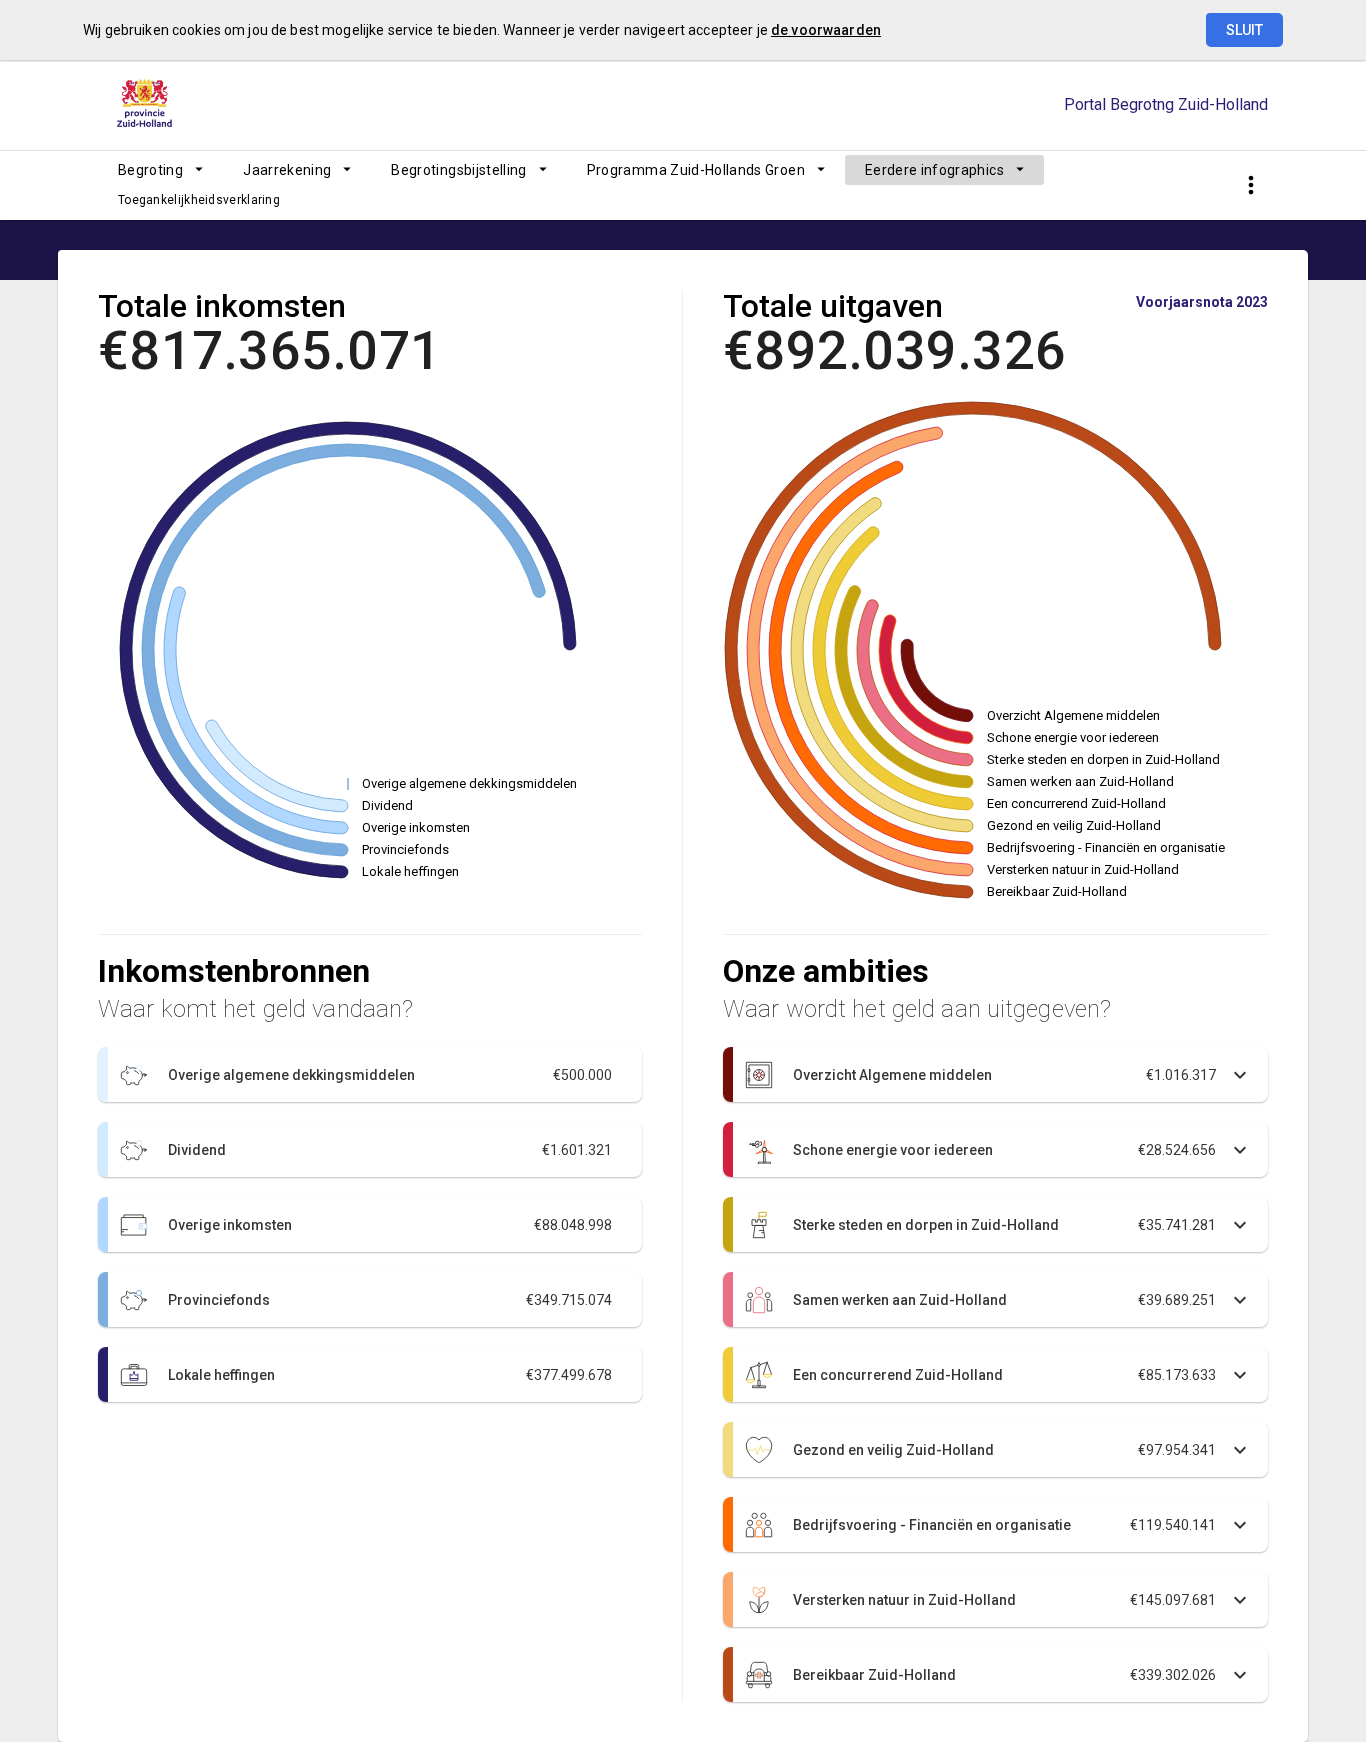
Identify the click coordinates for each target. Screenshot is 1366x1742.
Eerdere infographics (934, 170)
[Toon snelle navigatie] (1250, 185)
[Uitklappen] (1000, 1074)
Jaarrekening (287, 170)
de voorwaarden (826, 30)
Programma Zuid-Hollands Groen (696, 170)
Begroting (150, 170)
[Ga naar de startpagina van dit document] (148, 105)
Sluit (1244, 30)
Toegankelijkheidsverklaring (199, 200)
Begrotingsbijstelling (458, 170)
